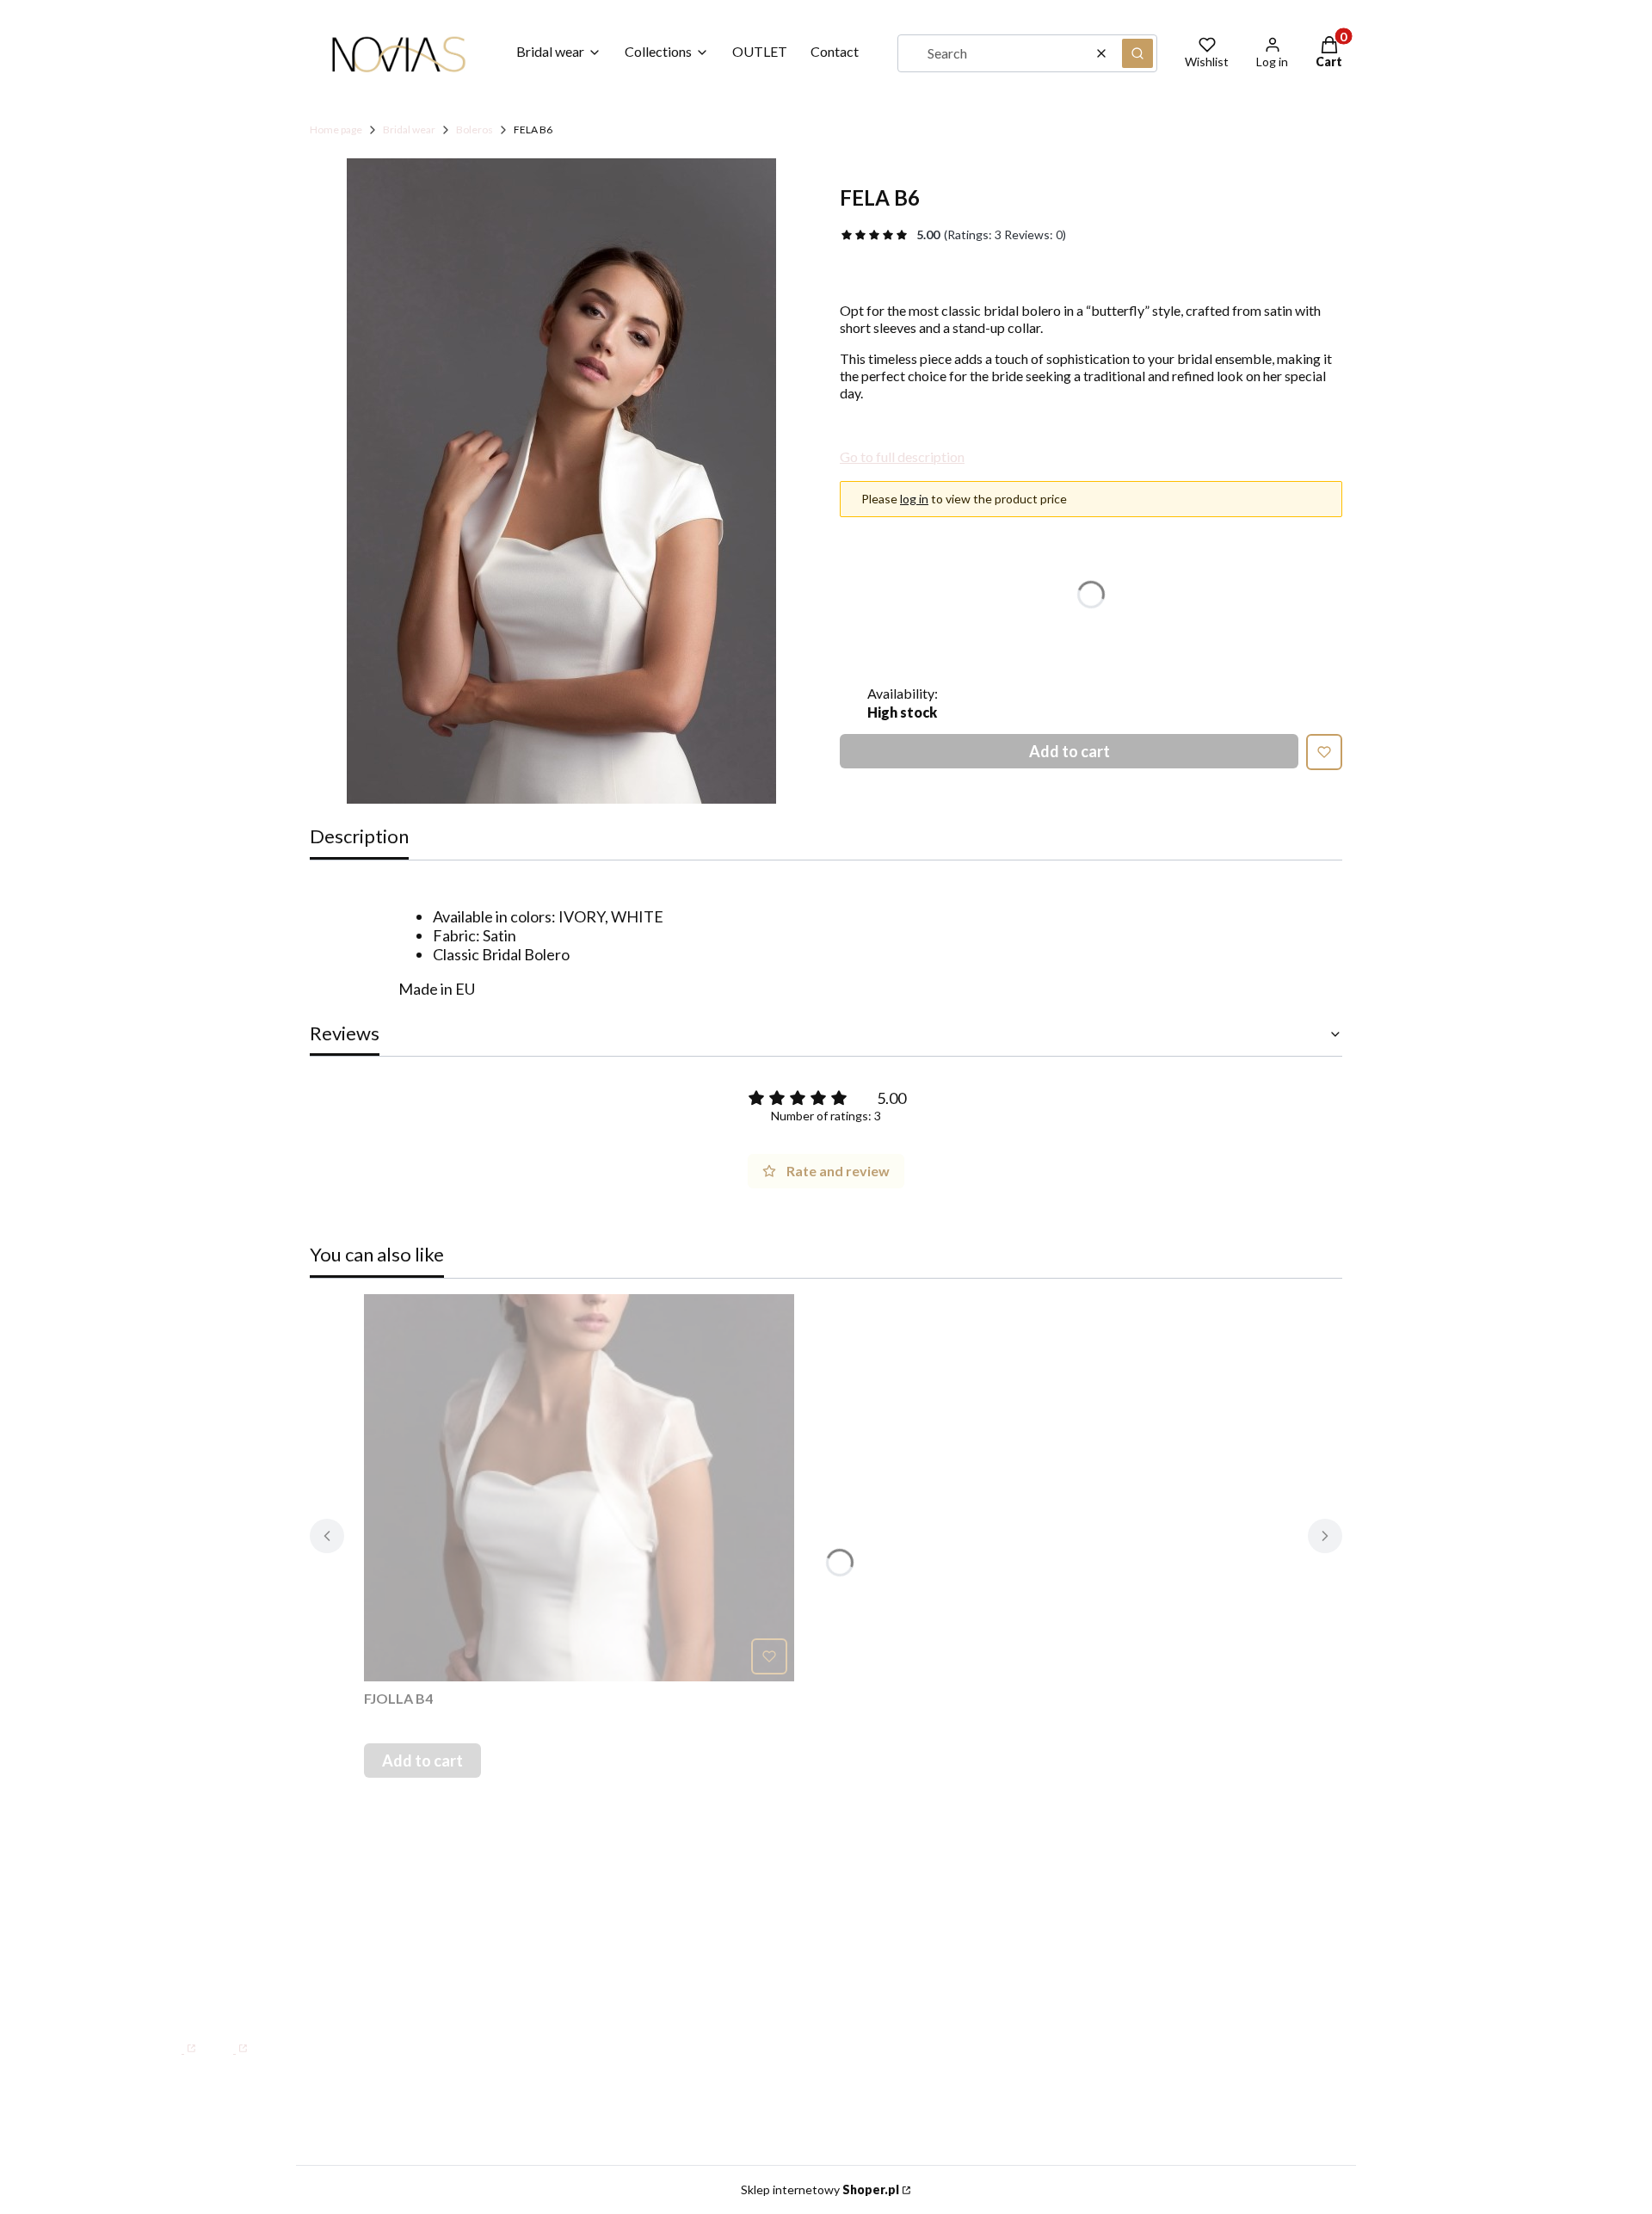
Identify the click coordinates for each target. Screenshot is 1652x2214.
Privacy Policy (1168, 1960)
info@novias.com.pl (221, 1998)
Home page (336, 130)
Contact (743, 1886)
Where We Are (766, 1935)
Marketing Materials (1190, 1911)
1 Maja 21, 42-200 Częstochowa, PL (315, 1852)
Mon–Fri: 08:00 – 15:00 (256, 1905)
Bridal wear (409, 130)
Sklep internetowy (820, 2189)
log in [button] (914, 499)
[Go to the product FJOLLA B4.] (579, 1488)
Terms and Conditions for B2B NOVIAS (1251, 1935)
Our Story (748, 1911)
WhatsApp (212, 1975)
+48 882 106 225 (319, 1975)
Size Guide (1156, 1886)
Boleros (475, 130)
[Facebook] (176, 2040)
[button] (1137, 53)
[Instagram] (228, 2040)
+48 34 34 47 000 (236, 1940)
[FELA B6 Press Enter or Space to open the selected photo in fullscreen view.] (561, 481)
